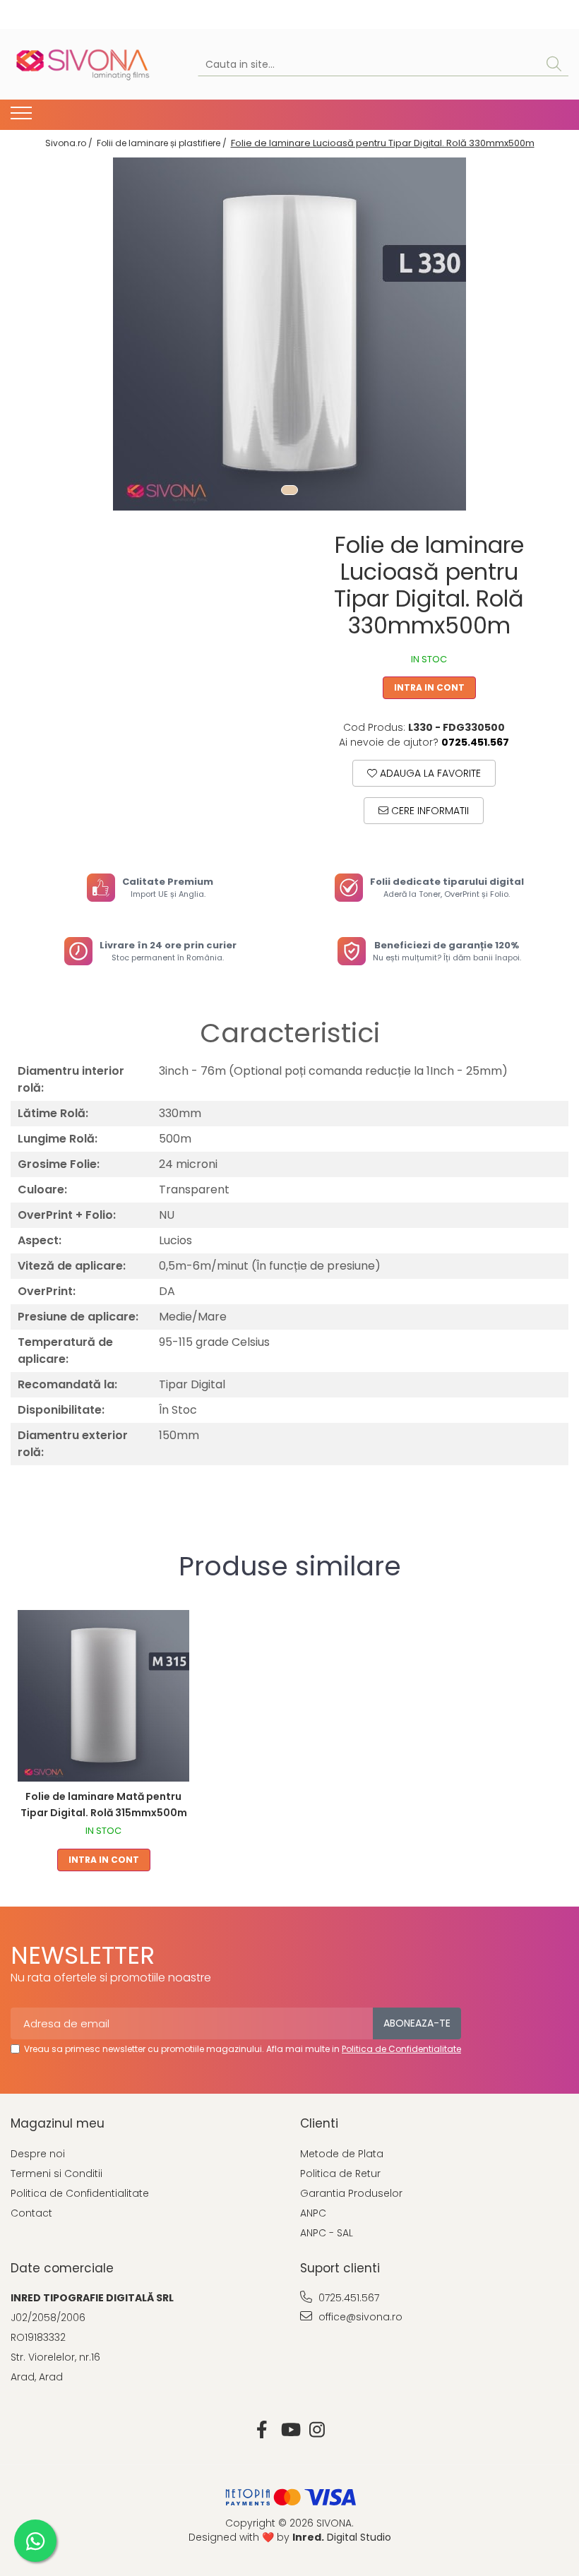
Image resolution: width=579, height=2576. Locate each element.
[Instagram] (317, 2431)
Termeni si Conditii (56, 2173)
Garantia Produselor (351, 2193)
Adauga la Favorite (429, 773)
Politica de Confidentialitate (401, 2049)
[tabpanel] (289, 334)
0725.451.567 (347, 2298)
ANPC (313, 2213)
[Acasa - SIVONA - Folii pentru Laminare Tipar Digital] (81, 64)
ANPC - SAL (327, 2233)
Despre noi (38, 2154)
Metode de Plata (342, 2154)
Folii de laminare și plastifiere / (163, 143)
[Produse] (23, 117)
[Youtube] (290, 2431)
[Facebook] (262, 2431)
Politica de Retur (340, 2173)
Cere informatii (429, 811)
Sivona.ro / (70, 143)
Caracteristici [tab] (290, 1033)
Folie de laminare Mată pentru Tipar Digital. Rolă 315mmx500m (104, 1805)
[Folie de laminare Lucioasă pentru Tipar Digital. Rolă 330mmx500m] (289, 334)
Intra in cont (429, 687)
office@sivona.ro (359, 2317)
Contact (31, 2213)
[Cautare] (554, 65)
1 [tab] (289, 490)
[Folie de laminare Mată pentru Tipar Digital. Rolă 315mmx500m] (103, 1696)
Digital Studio (342, 2537)
